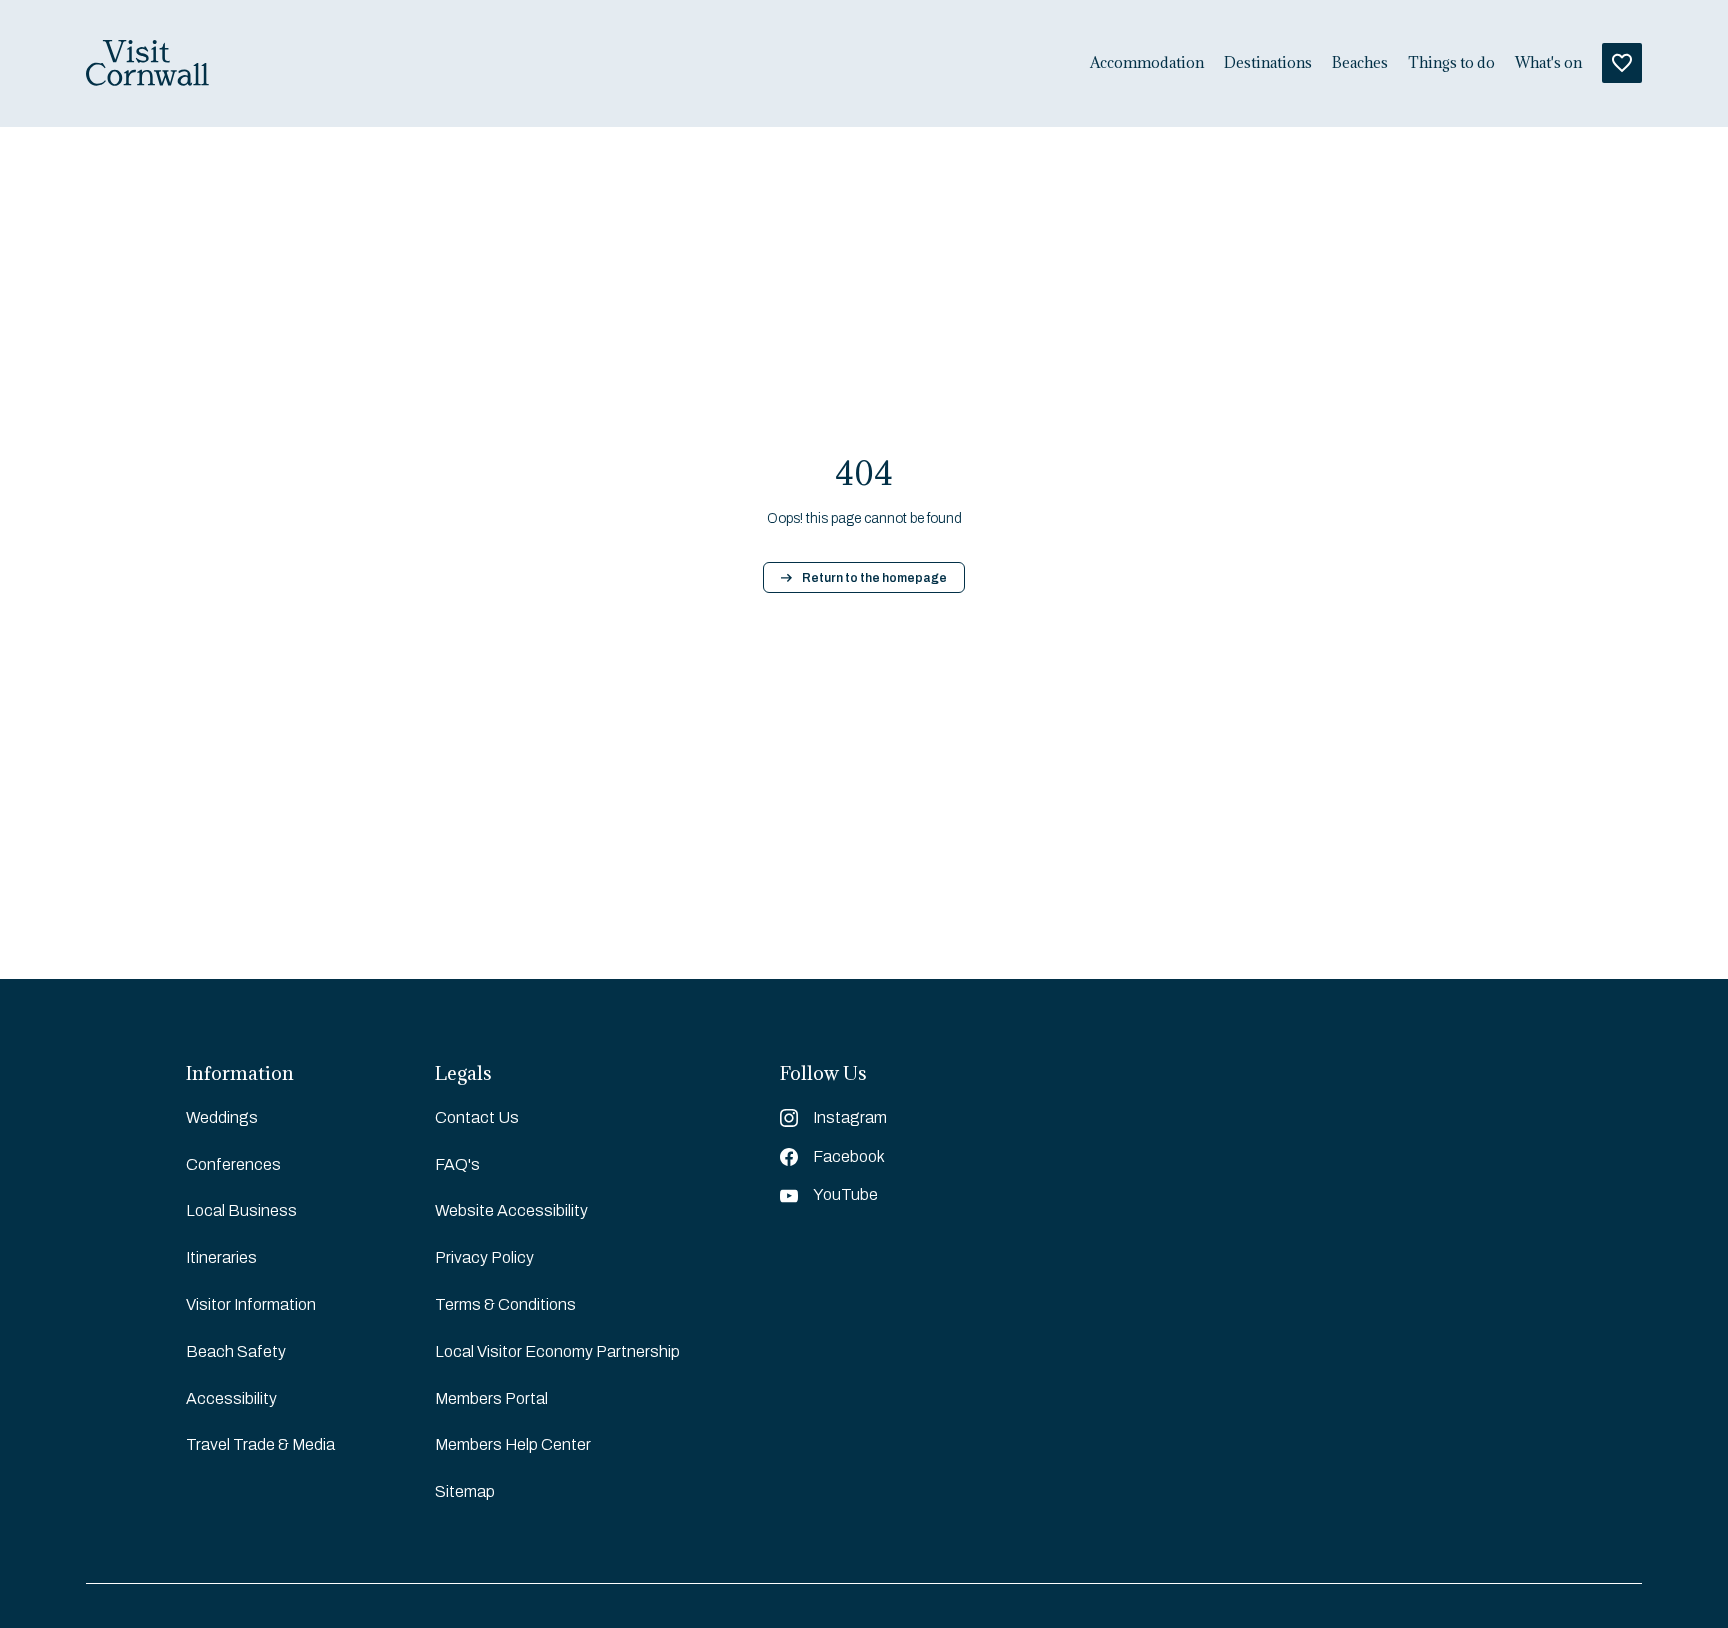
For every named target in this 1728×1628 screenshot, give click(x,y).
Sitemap (465, 1491)
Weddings (222, 1117)
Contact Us (477, 1117)
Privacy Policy (484, 1257)
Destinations (1268, 63)
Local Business (241, 1210)
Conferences (233, 1164)
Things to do (1451, 63)
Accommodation (1147, 63)
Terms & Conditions (505, 1304)
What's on (1548, 63)
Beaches (1360, 63)
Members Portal (491, 1398)
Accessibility (231, 1398)
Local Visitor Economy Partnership (557, 1351)
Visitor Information (251, 1304)
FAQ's (457, 1164)
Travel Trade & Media (260, 1444)
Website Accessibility (511, 1210)
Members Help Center (513, 1444)
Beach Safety (236, 1351)
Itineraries (221, 1257)
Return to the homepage (874, 578)
